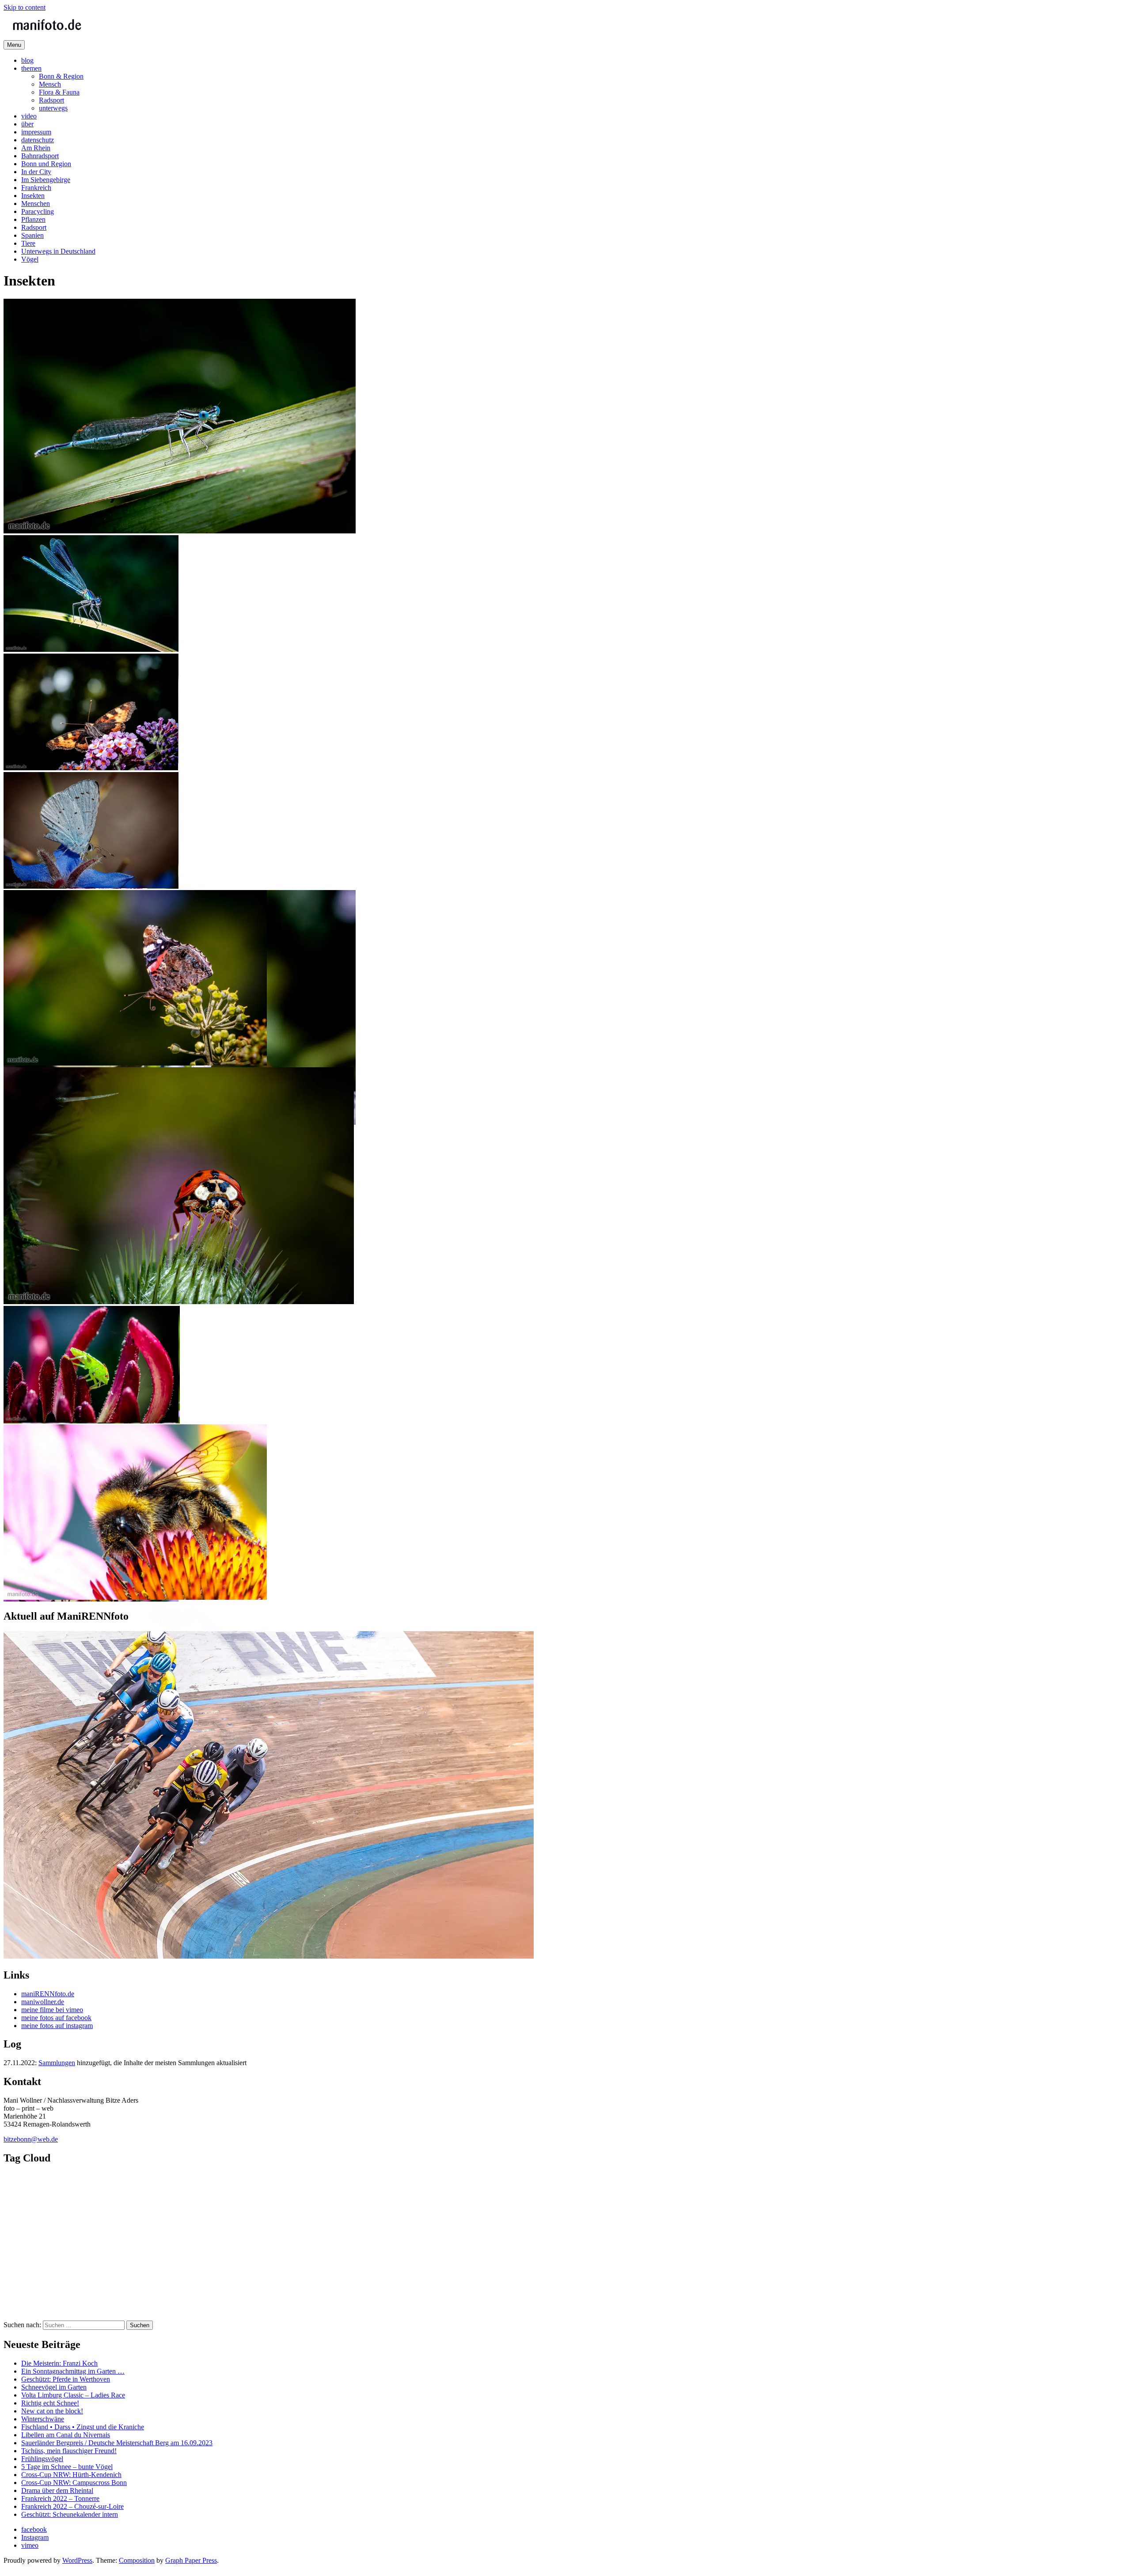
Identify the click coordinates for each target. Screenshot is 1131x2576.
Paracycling (38, 211)
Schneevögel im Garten (54, 2387)
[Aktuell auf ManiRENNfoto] (269, 1956)
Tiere (28, 243)
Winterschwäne (43, 2419)
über (27, 124)
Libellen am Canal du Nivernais (66, 2435)
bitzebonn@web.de (31, 2139)
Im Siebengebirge (46, 180)
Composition (137, 2560)
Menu (14, 45)
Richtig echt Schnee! (50, 2403)
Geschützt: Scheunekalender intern (70, 2514)
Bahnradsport (40, 156)
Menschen (36, 204)
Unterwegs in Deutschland (58, 251)
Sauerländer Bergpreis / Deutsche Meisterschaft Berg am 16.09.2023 (117, 2443)
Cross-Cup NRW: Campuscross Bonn (74, 2483)
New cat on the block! (52, 2411)
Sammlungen (57, 2063)
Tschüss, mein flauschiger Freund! (69, 2451)
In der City (36, 172)
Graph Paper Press (191, 2560)
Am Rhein (36, 148)
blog (27, 60)
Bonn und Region (46, 164)
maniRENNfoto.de (48, 1994)
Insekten (33, 196)
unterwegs (53, 108)
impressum (36, 132)
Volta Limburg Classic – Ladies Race (73, 2395)
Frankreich (36, 188)
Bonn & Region (61, 76)
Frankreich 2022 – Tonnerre (60, 2498)
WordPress (77, 2560)
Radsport (51, 100)
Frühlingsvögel (42, 2459)
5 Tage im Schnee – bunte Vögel (67, 2467)
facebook (34, 2529)
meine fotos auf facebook (56, 2018)
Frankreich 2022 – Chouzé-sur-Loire (72, 2506)
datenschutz (38, 140)
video (29, 116)
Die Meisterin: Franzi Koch (59, 2363)
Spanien (32, 235)
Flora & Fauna (59, 92)
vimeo (30, 2545)
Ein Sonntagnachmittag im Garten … (73, 2371)
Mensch (50, 84)
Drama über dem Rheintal (57, 2490)
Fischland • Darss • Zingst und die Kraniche (83, 2427)
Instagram (35, 2537)
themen (31, 68)
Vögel (30, 259)
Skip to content (25, 7)
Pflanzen (33, 219)
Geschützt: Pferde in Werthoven (66, 2379)
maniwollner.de (43, 2002)
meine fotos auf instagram (57, 2026)
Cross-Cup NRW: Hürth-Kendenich (71, 2475)
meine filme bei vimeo (52, 2010)
